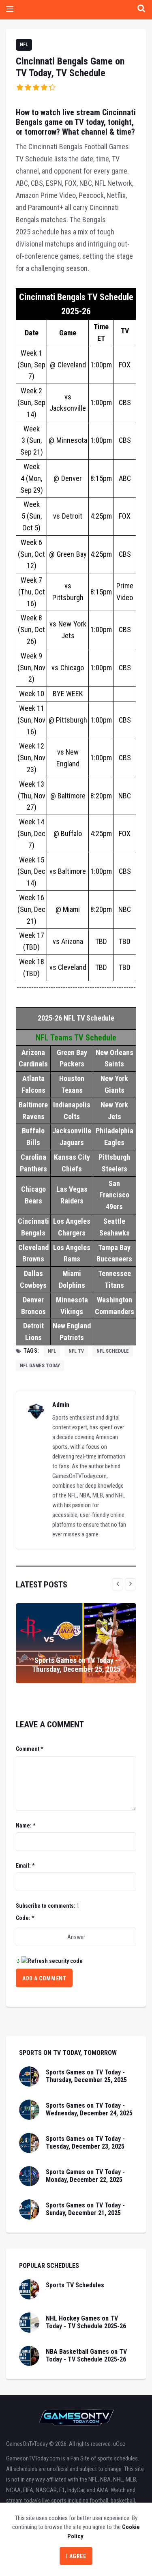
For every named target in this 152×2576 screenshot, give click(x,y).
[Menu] (10, 10)
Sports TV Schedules (75, 2285)
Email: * (25, 1866)
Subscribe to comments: (46, 1906)
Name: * (26, 1825)
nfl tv (76, 1351)
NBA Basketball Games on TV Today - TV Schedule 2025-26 (86, 2355)
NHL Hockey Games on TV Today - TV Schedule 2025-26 (86, 2322)
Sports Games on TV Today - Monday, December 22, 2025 (85, 2176)
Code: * (25, 1918)
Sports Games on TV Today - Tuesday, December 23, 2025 (85, 2143)
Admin (61, 1405)
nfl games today (40, 1366)
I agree (76, 2556)
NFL (24, 45)
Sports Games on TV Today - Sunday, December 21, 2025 (85, 2209)
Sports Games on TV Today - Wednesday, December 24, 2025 (89, 2109)
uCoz (119, 2444)
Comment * (29, 1749)
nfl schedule (113, 1351)
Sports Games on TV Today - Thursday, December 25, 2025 (76, 1665)
